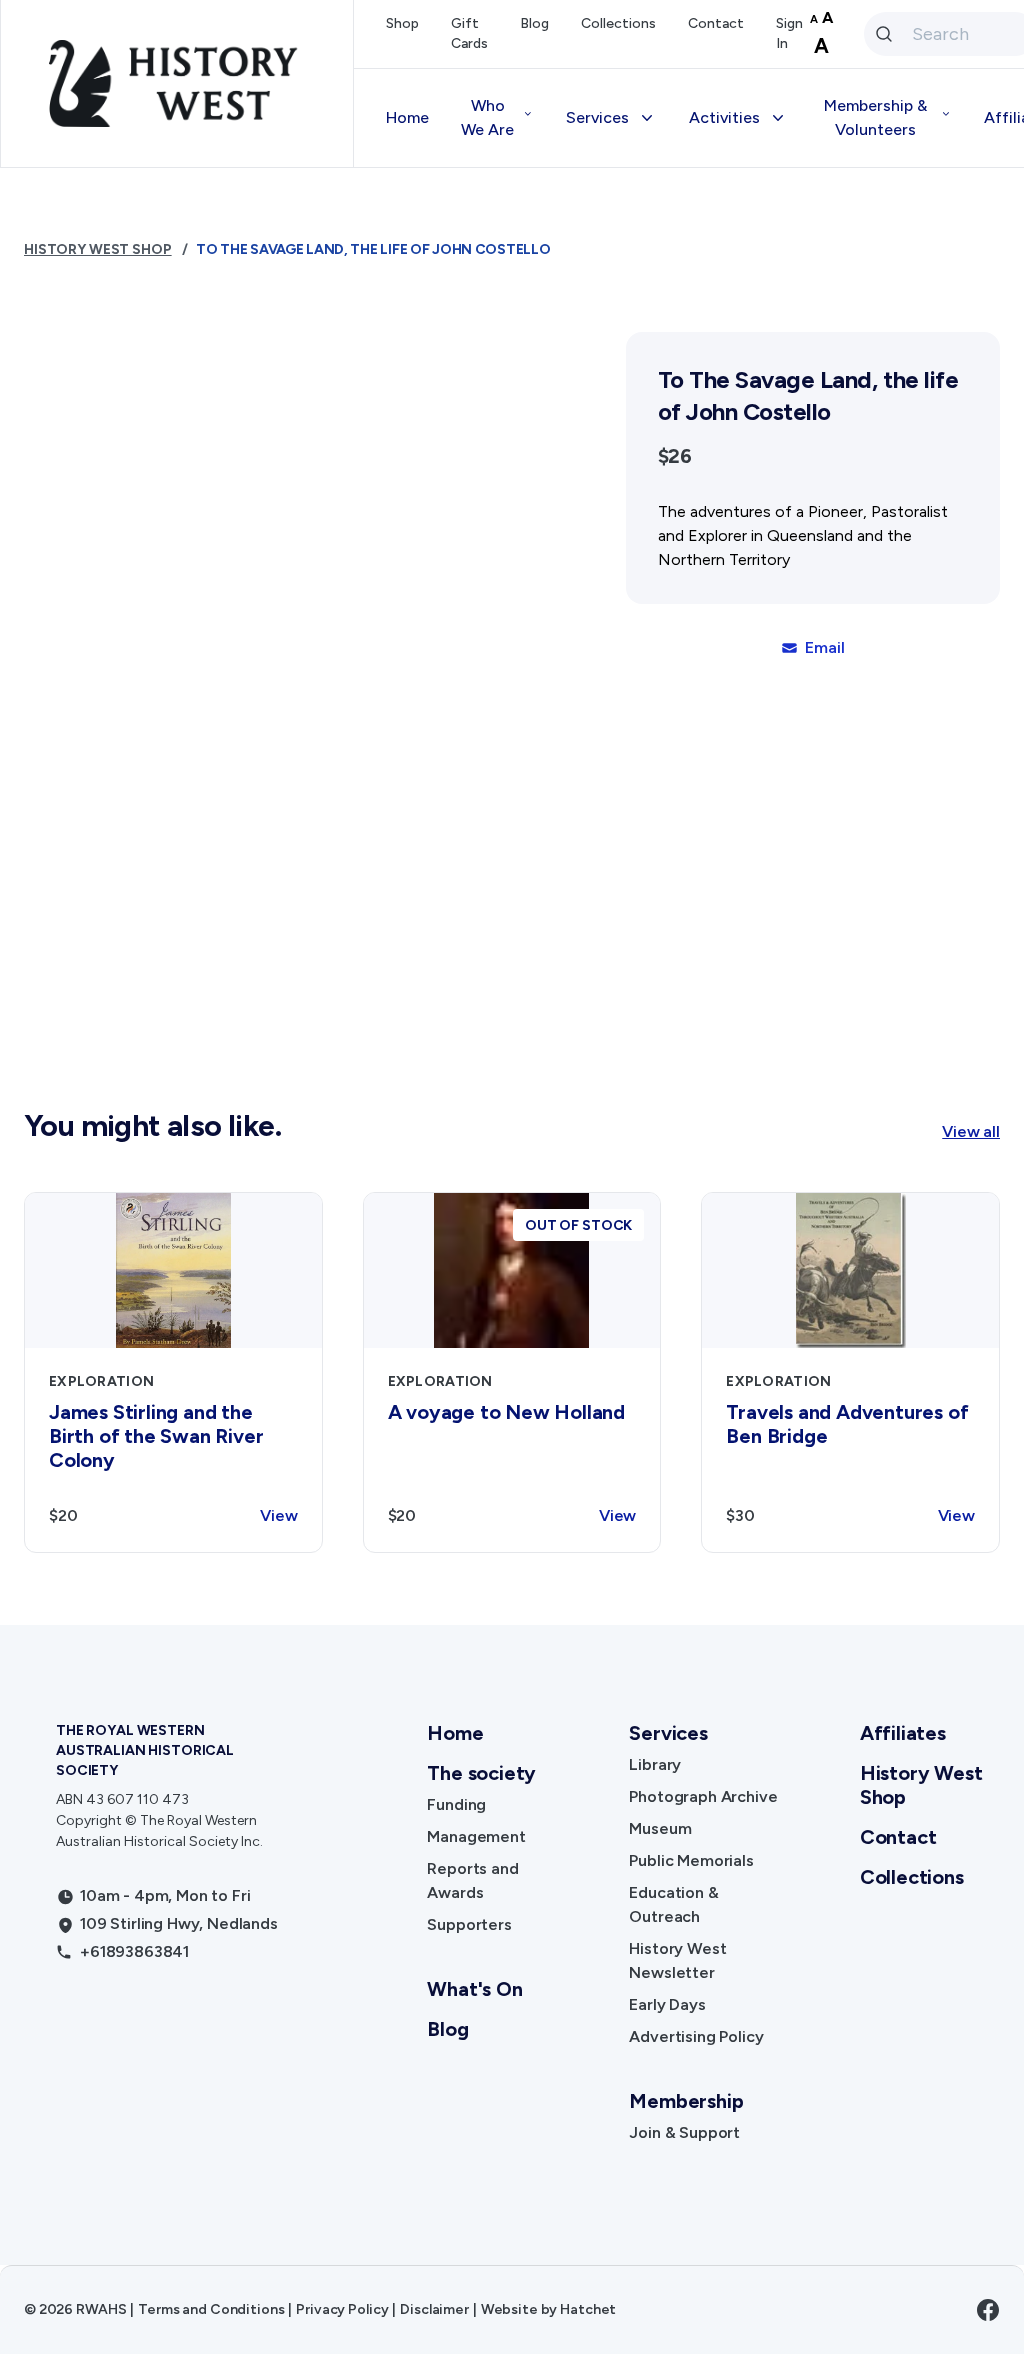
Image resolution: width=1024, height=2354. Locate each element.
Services (668, 1733)
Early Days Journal (651, 435)
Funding (456, 1804)
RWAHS (101, 2309)
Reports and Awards (472, 1880)
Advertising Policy (649, 475)
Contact (716, 23)
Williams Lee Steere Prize (797, 315)
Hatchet (588, 2309)
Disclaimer (434, 2309)
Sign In (789, 33)
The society (481, 1773)
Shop (402, 23)
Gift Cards (469, 33)
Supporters (469, 1924)
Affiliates (903, 1733)
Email (824, 647)
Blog (534, 23)
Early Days (667, 2004)
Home (407, 117)
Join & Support (684, 2132)
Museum (660, 1828)
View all (971, 1131)
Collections (618, 23)
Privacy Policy (342, 2309)
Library (655, 1764)
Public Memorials (691, 1860)
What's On (474, 1989)
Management (476, 1836)
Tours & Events (760, 275)
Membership (686, 2101)
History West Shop (651, 515)
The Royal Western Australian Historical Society (145, 1750)
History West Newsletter (674, 395)
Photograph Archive (703, 1796)
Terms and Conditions (211, 2309)
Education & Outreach (664, 355)
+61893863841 (134, 1951)
